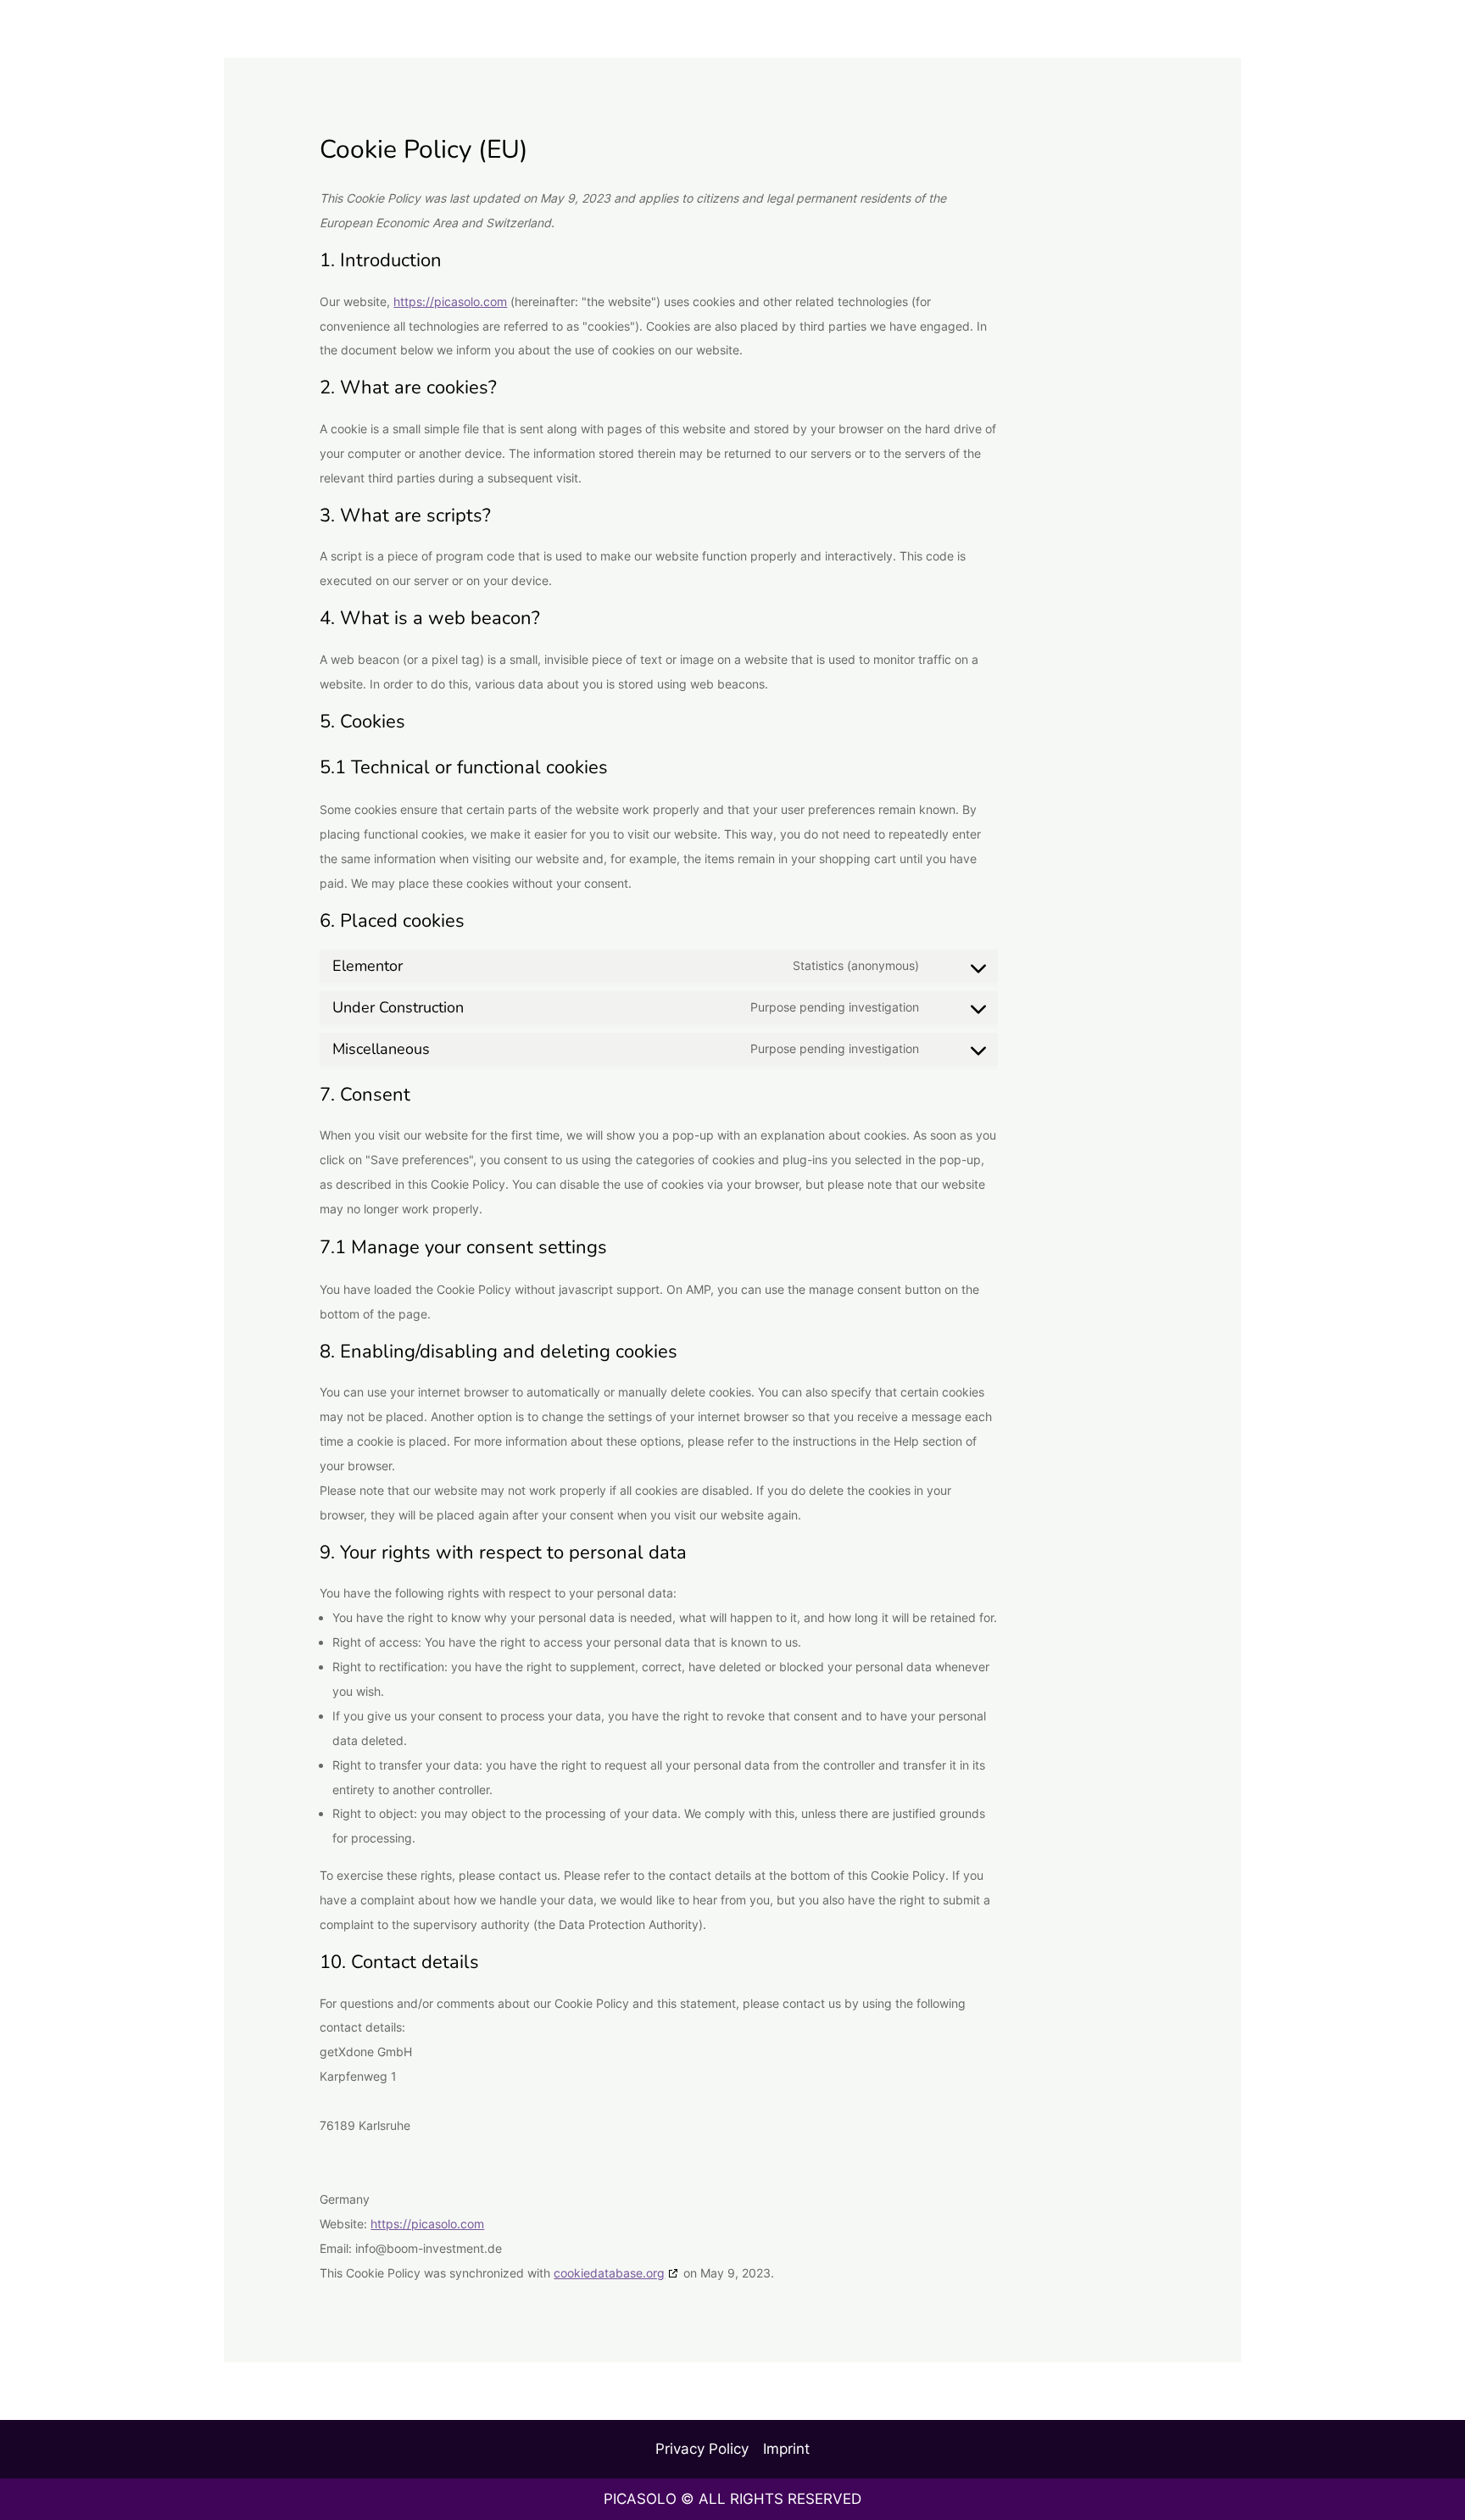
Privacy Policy (702, 2449)
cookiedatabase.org (609, 2273)
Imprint (786, 2449)
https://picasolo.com (450, 301)
